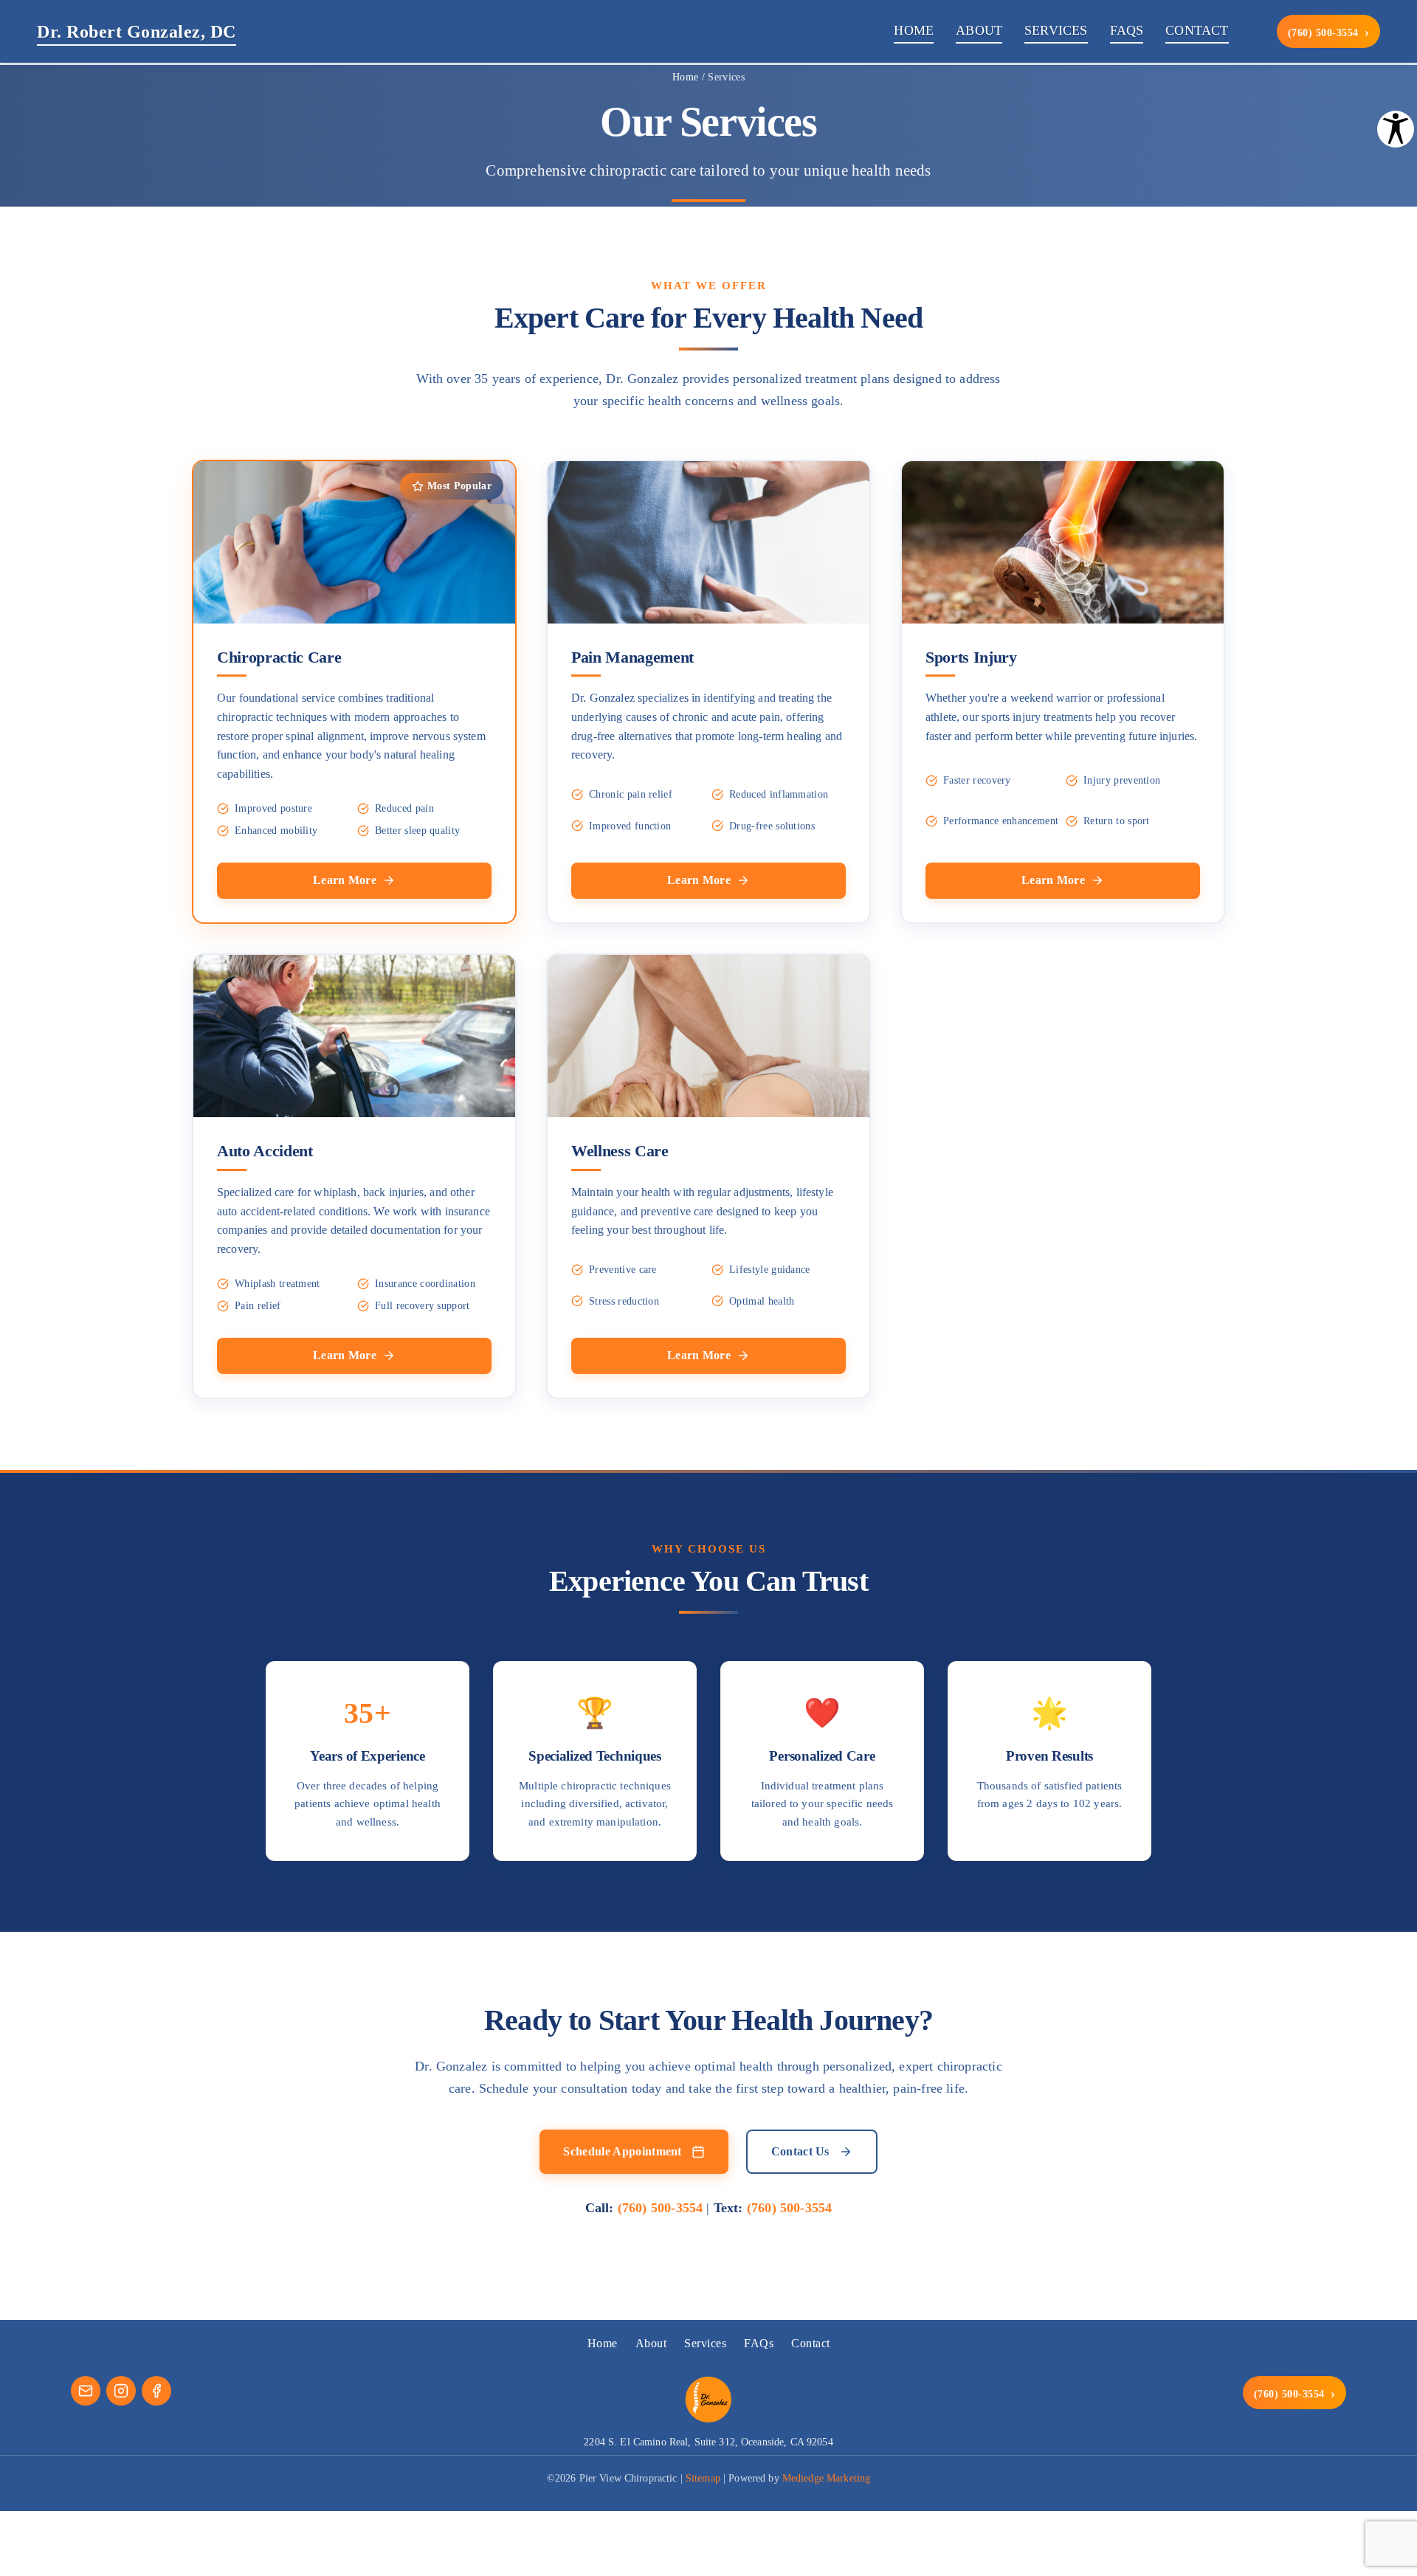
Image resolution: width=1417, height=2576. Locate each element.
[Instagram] (121, 2391)
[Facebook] (156, 2391)
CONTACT (1197, 30)
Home (685, 77)
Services (705, 2343)
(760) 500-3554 (1329, 32)
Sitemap (703, 2478)
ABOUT (979, 30)
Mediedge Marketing (826, 2478)
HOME (914, 30)
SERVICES (1056, 30)
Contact (811, 2343)
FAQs (759, 2343)
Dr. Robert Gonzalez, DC (137, 32)
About (651, 2343)
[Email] (86, 2391)
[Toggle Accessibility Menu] (1396, 129)
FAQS (1127, 30)
